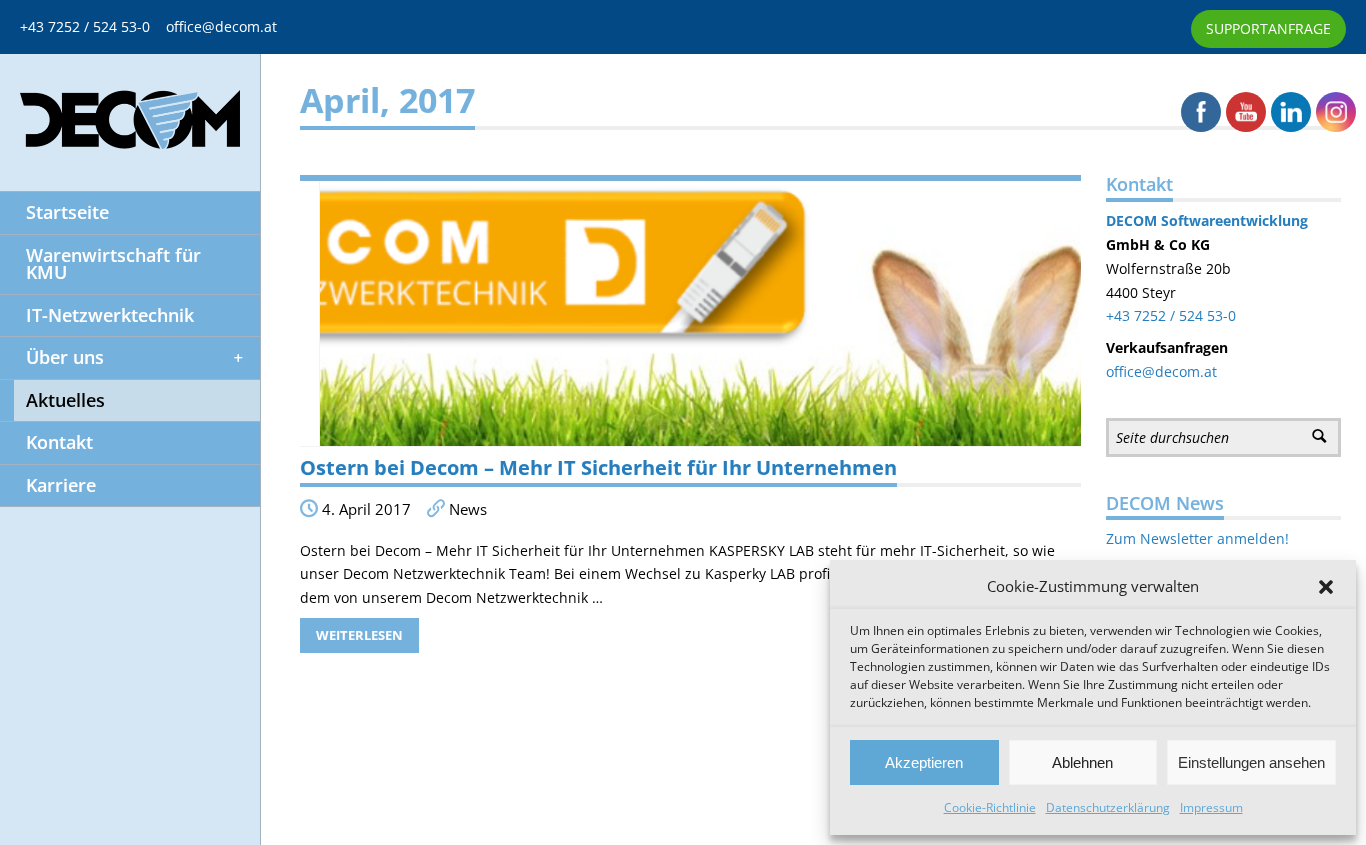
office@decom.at (221, 26)
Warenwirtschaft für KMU (113, 264)
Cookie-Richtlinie (990, 807)
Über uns (65, 357)
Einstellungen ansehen (1251, 762)
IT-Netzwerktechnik (110, 315)
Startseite (67, 212)
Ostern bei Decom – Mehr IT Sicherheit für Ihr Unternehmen (598, 467)
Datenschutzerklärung (1108, 807)
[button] (1326, 587)
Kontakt (59, 442)
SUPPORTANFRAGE (1268, 28)
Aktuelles (65, 400)
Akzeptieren (924, 762)
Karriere (61, 485)
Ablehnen (1082, 762)
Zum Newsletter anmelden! (1197, 538)
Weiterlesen (359, 635)
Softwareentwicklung (1232, 220)
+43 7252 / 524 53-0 (93, 26)
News (468, 509)
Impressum (1211, 807)
